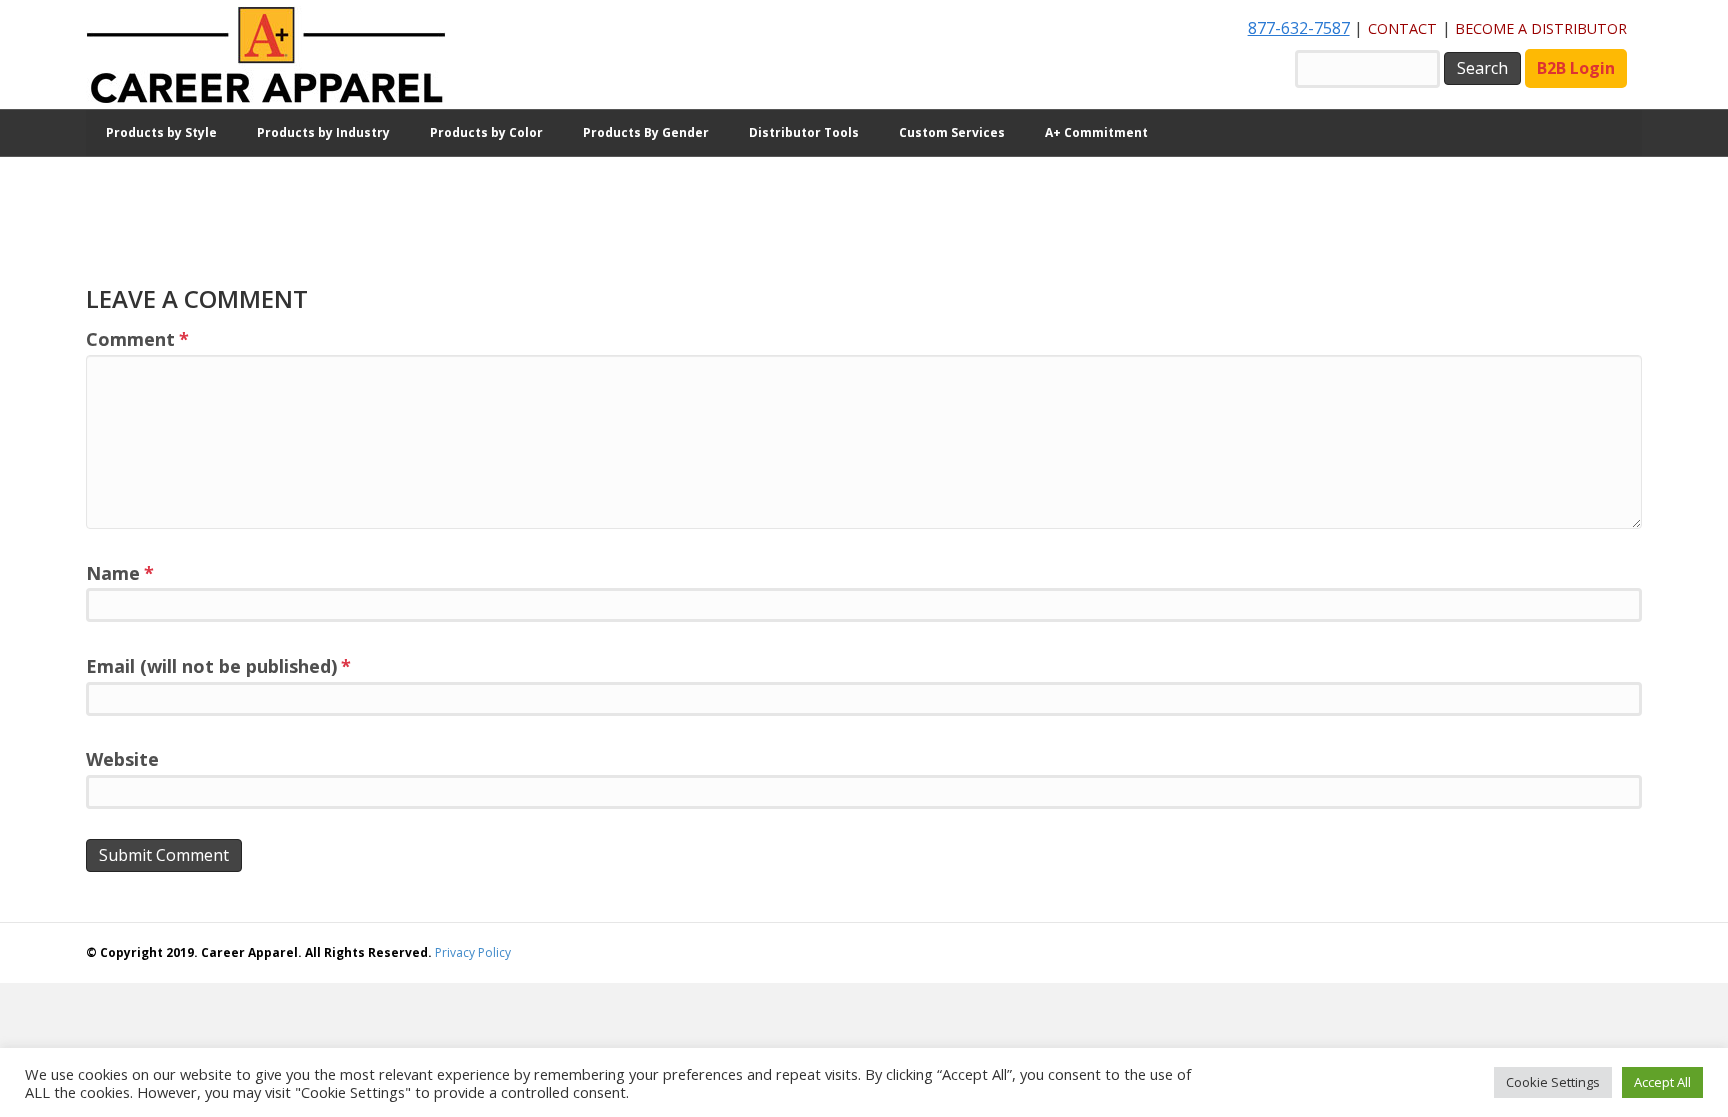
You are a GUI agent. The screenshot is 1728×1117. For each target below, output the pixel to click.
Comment (137, 339)
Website (122, 759)
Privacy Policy (473, 952)
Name (120, 573)
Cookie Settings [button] (1553, 1082)
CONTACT (1402, 28)
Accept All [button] (1662, 1082)
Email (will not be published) (218, 666)
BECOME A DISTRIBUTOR (1541, 28)
